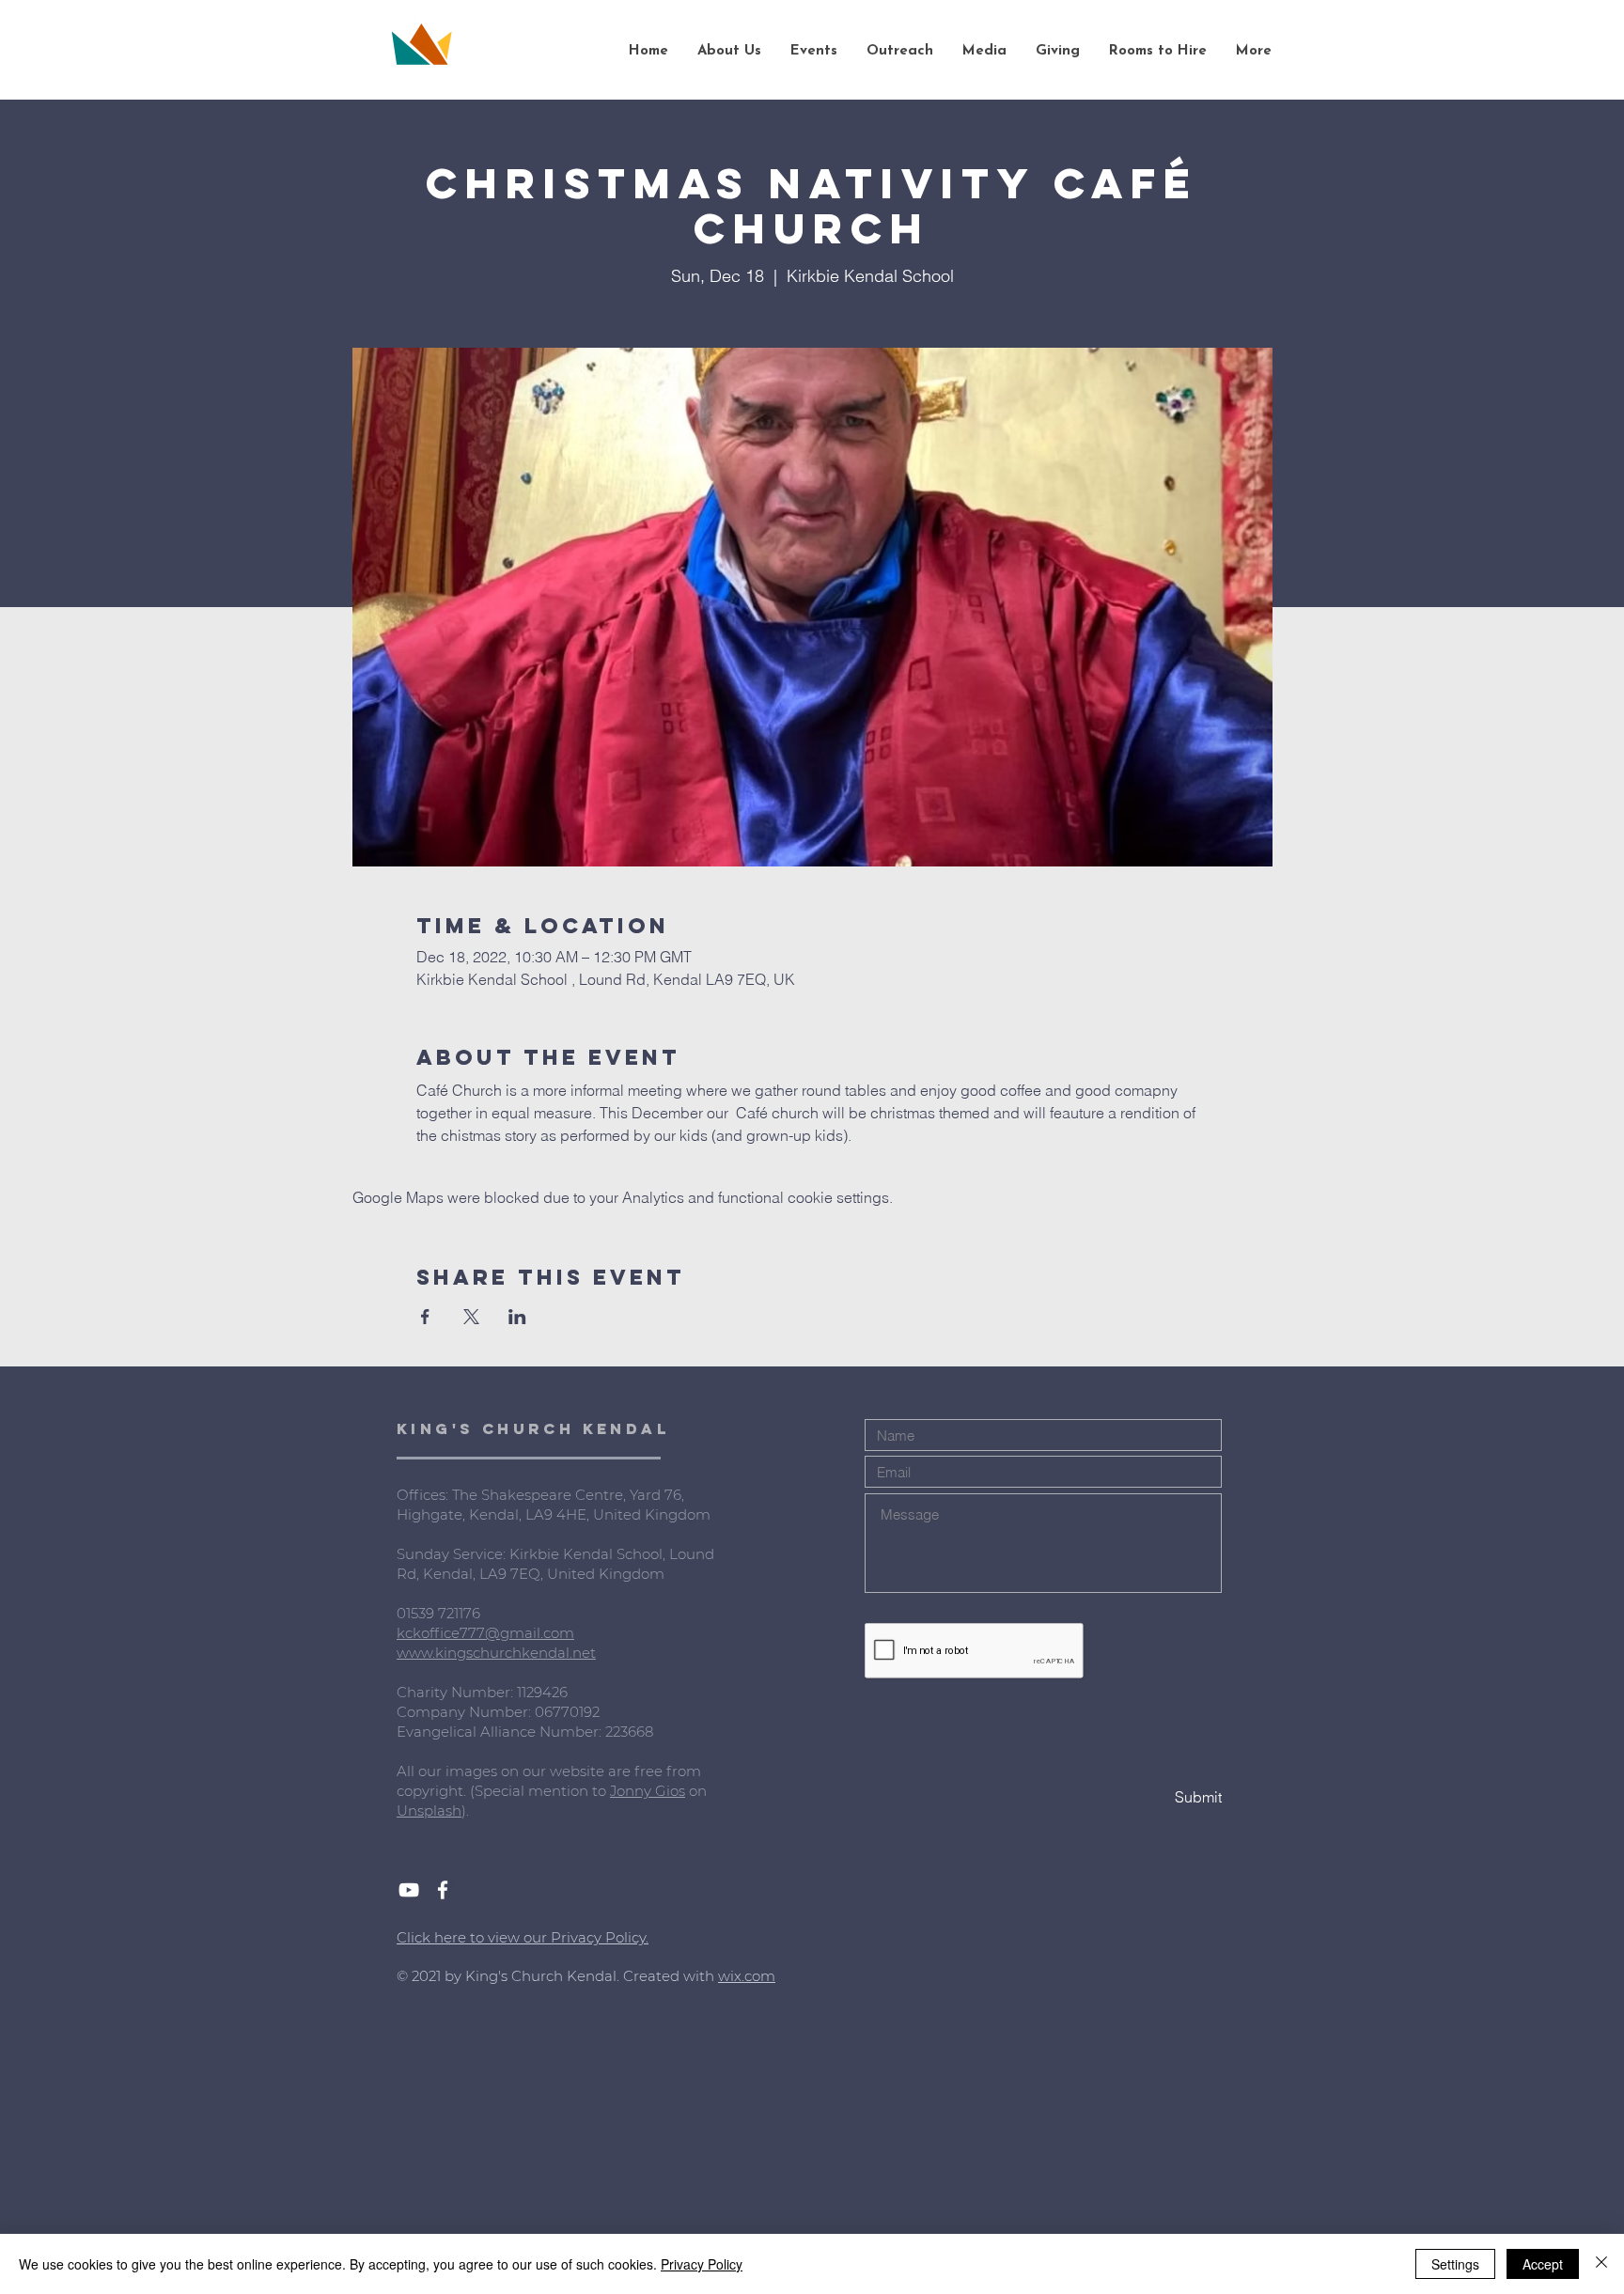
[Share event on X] (471, 1317)
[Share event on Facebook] (425, 1317)
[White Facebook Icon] (443, 1890)
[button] (729, 52)
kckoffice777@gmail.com (485, 1633)
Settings (1455, 2264)
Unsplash (429, 1810)
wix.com (747, 1976)
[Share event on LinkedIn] (517, 1317)
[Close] (1601, 2264)
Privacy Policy (702, 2264)
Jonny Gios (648, 1791)
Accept (1543, 2264)
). (465, 1810)
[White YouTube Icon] (409, 1890)
